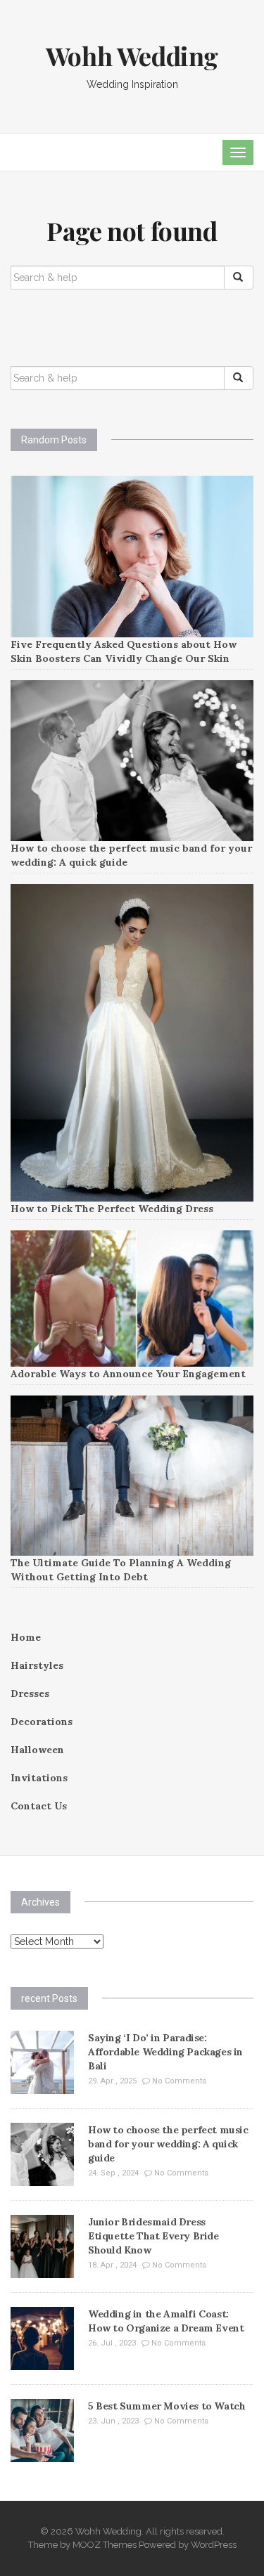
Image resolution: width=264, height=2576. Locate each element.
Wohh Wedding (132, 56)
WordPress (214, 2545)
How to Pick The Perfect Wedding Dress (112, 1209)
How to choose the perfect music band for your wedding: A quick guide (168, 2144)
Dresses (30, 1693)
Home (26, 1637)
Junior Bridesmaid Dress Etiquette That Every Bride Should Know (153, 2236)
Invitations (39, 1778)
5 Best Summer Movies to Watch (166, 2406)
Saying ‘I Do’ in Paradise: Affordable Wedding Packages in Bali (165, 2052)
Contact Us (39, 1806)
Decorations (42, 1722)
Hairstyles (37, 1665)
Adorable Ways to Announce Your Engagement (128, 1374)
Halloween (37, 1750)
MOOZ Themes (105, 2545)
